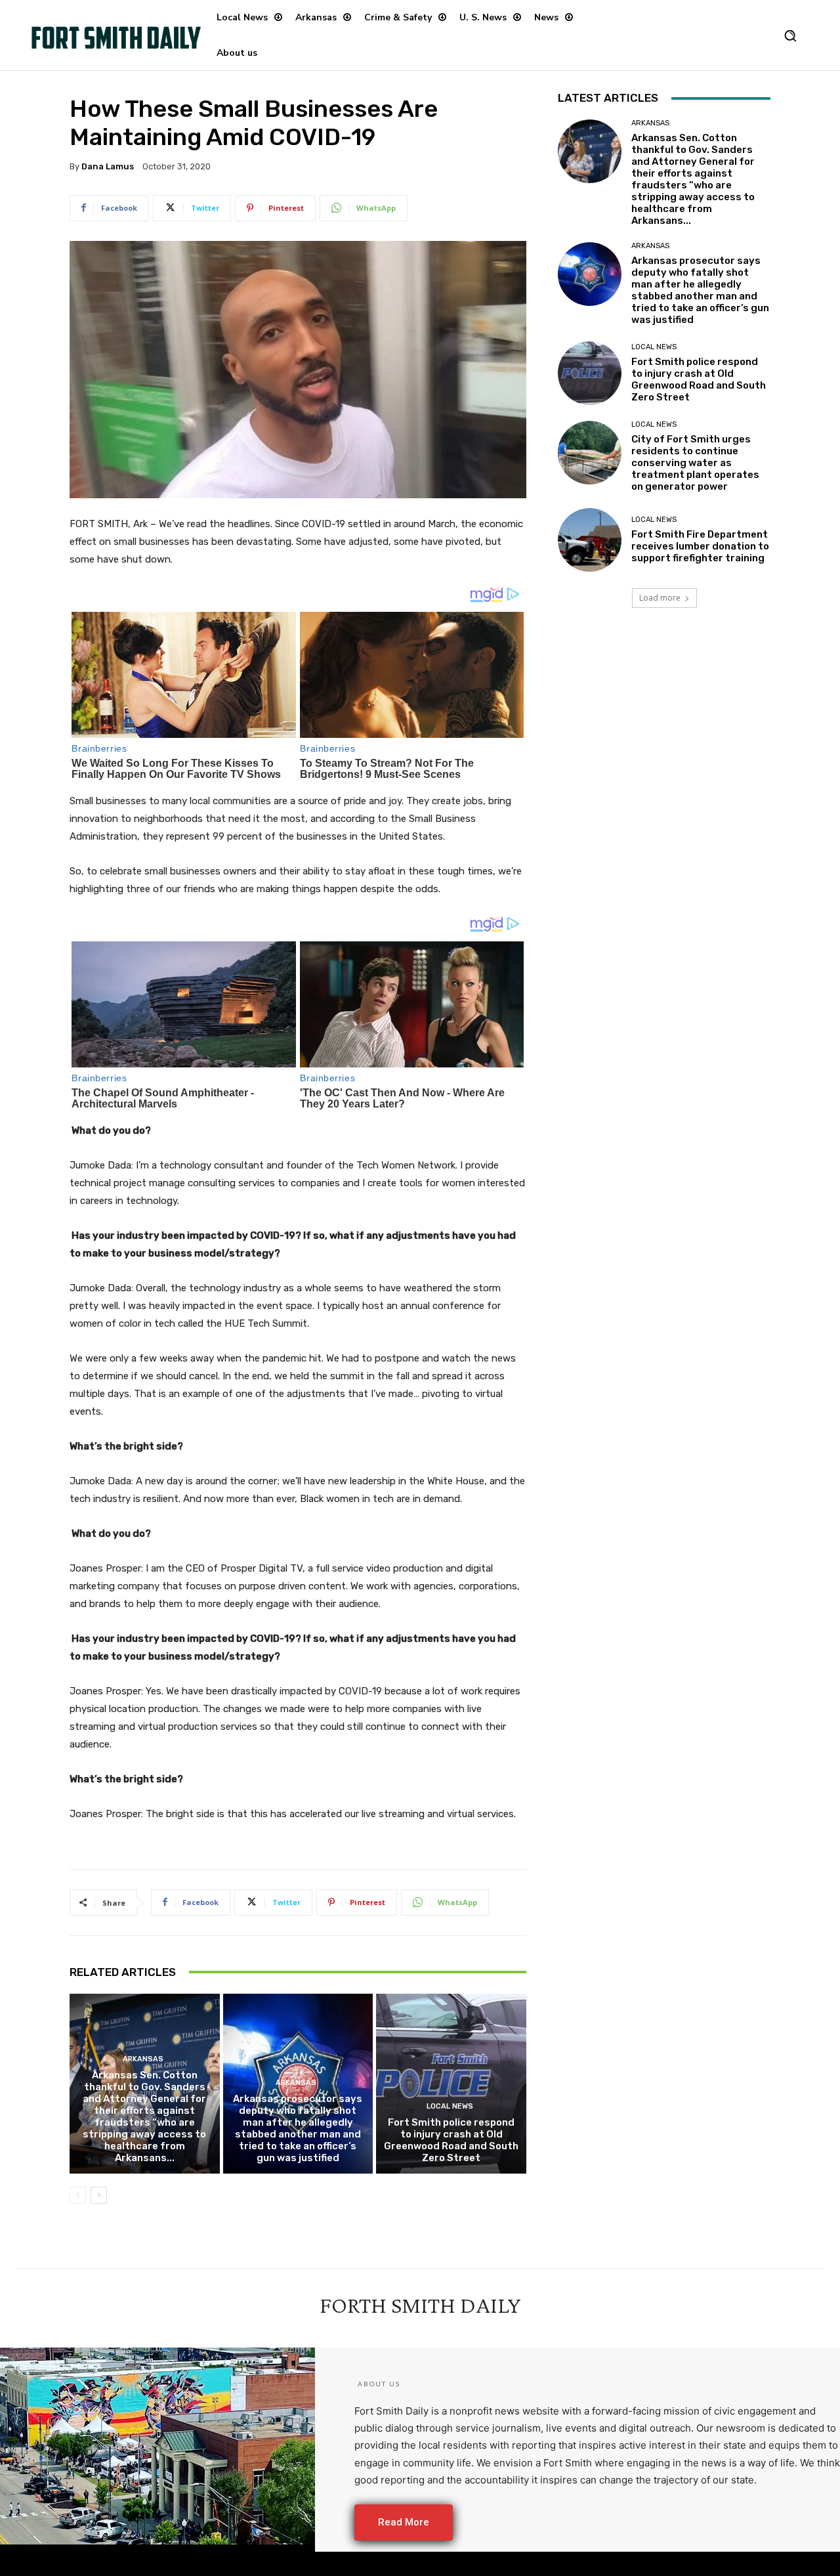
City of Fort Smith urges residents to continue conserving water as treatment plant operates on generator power (695, 463)
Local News (450, 2106)
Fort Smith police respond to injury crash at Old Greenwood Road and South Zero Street (451, 2140)
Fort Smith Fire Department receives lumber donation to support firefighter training (700, 546)
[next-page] (99, 2195)
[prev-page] (78, 2195)
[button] (790, 35)
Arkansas (143, 2059)
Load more (660, 598)
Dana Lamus (108, 166)
